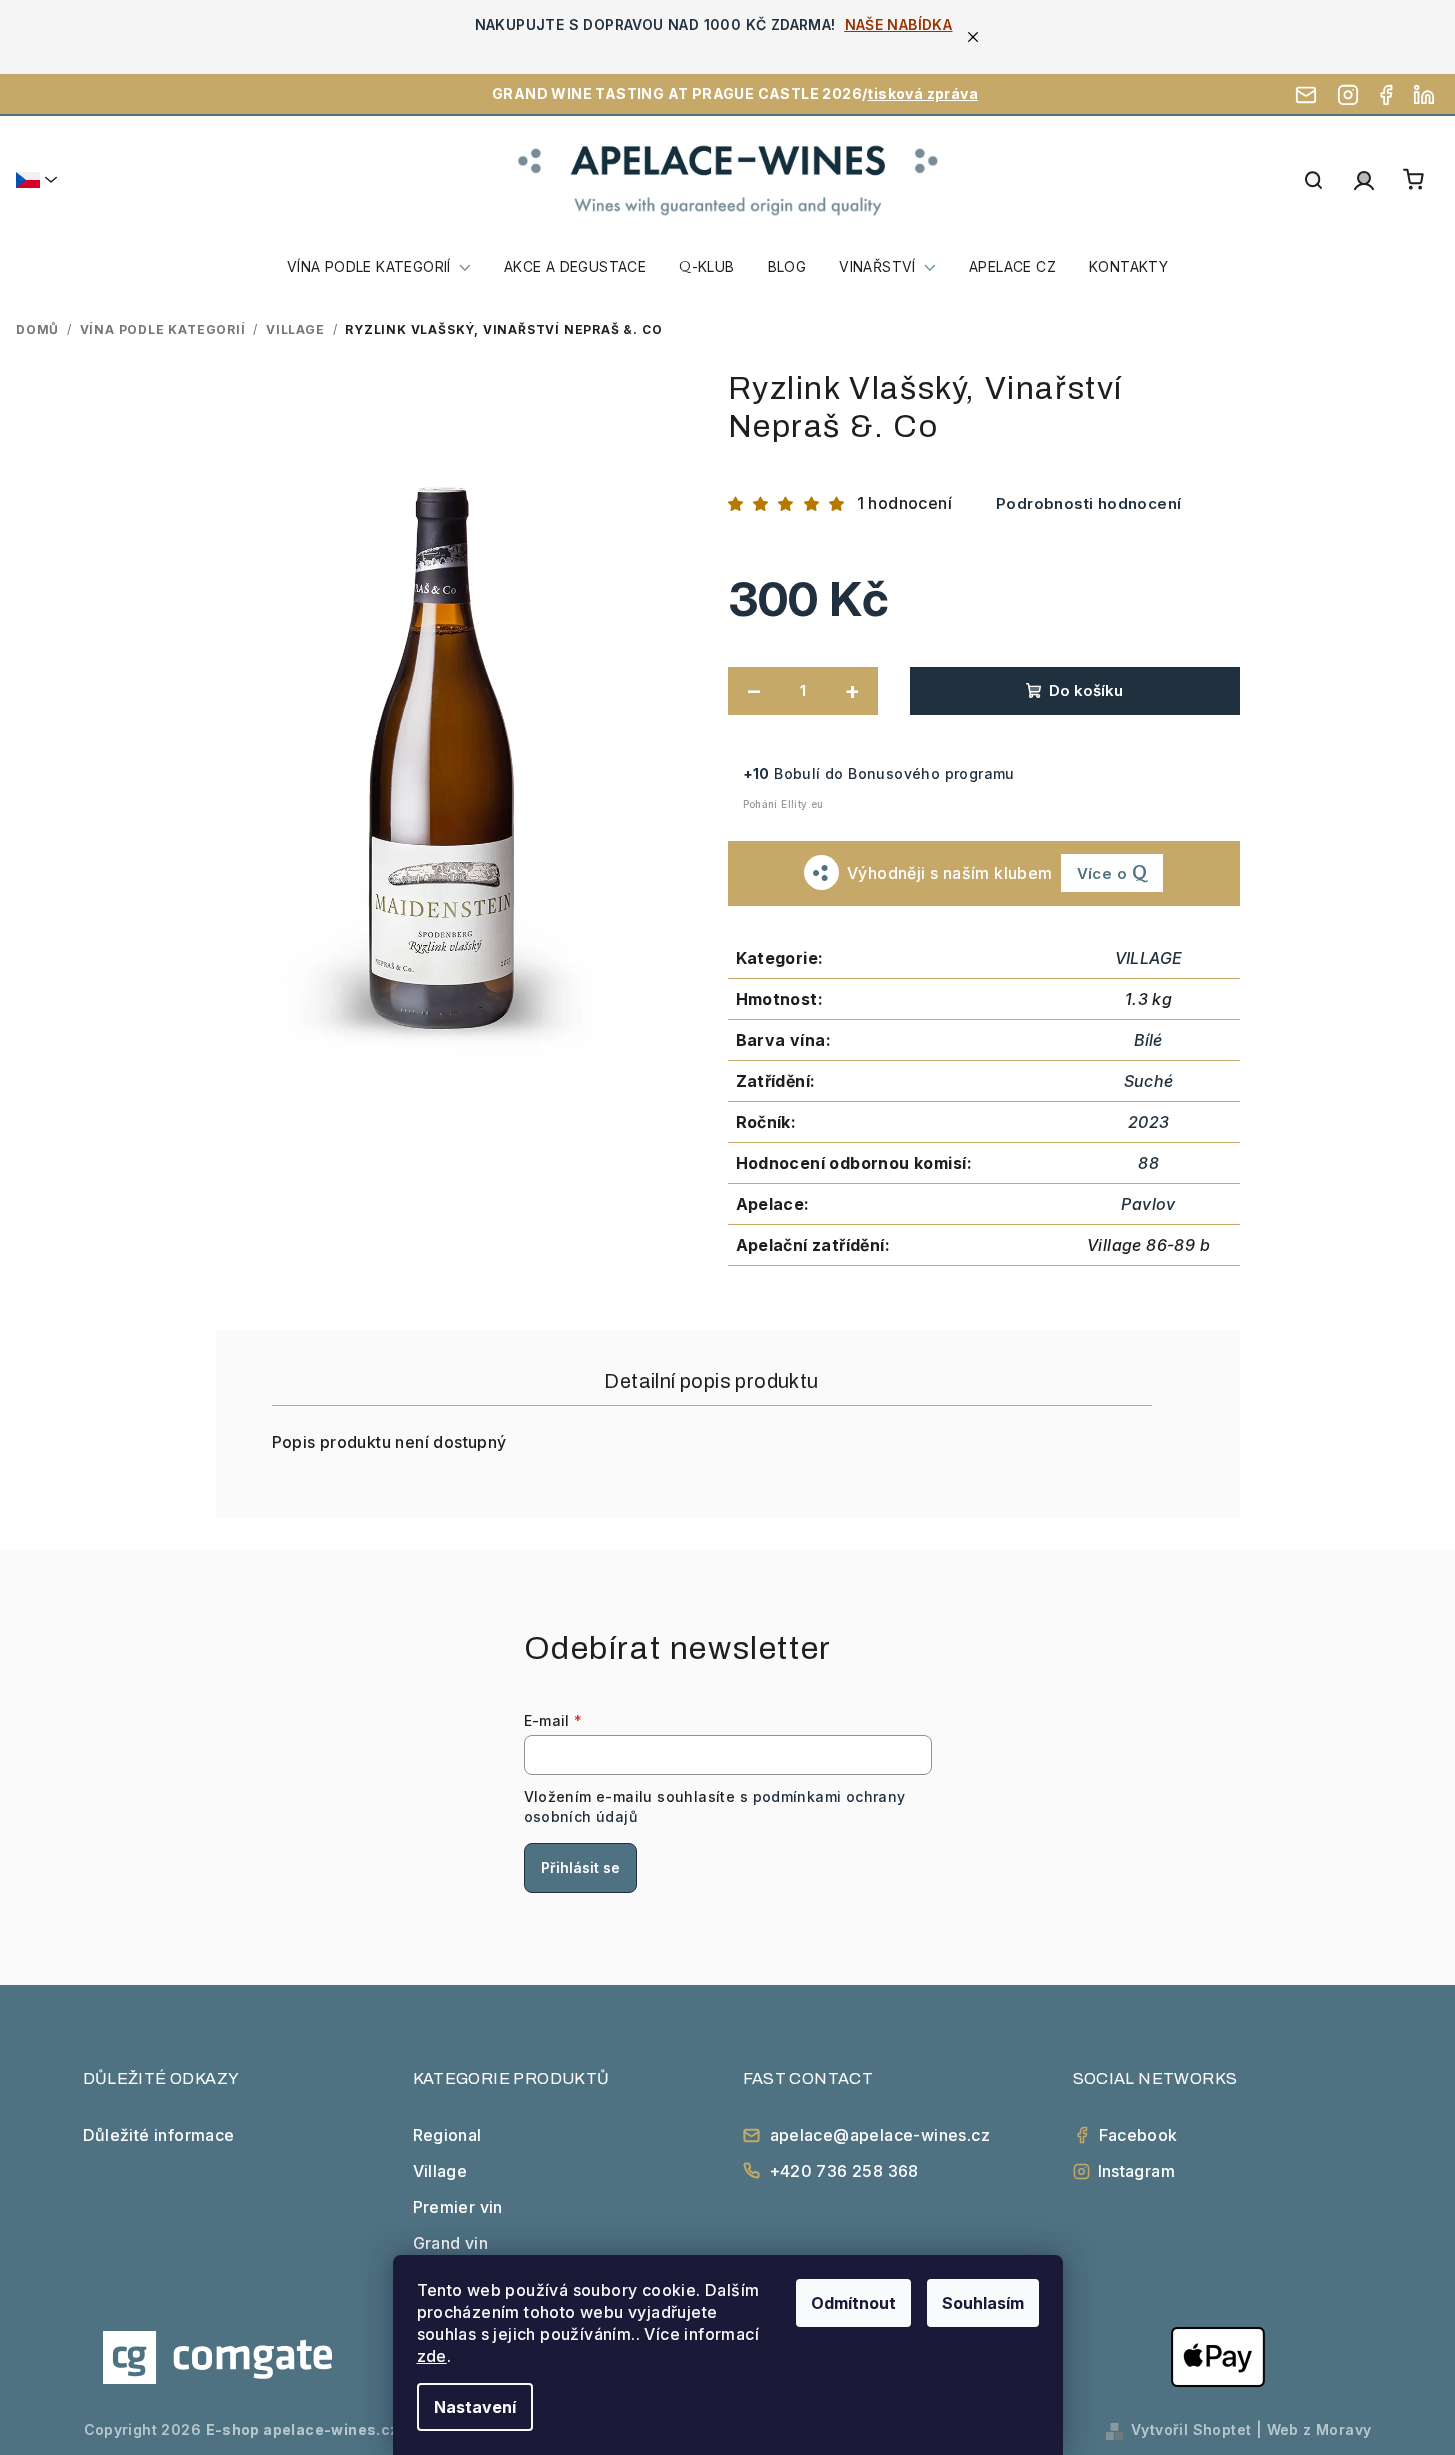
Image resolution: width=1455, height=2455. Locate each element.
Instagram (1137, 2171)
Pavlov (1148, 1204)
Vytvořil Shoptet (1191, 2429)
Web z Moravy (1319, 2429)
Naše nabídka (899, 24)
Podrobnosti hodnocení (1088, 503)
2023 (1149, 1122)
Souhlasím (983, 2303)
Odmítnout (853, 2303)
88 (1148, 1163)
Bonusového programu (931, 773)
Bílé (1148, 1040)
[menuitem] (379, 267)
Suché (1149, 1081)
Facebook (1138, 2135)
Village (440, 2171)
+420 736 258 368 (844, 2171)
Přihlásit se (580, 1867)
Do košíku (1086, 690)
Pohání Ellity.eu (783, 804)
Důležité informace (159, 2135)
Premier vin (458, 2207)
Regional (447, 2135)
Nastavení (475, 2407)
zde (432, 2356)
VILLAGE (1149, 958)
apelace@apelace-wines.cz (880, 2135)
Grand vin (451, 2243)
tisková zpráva (922, 93)
